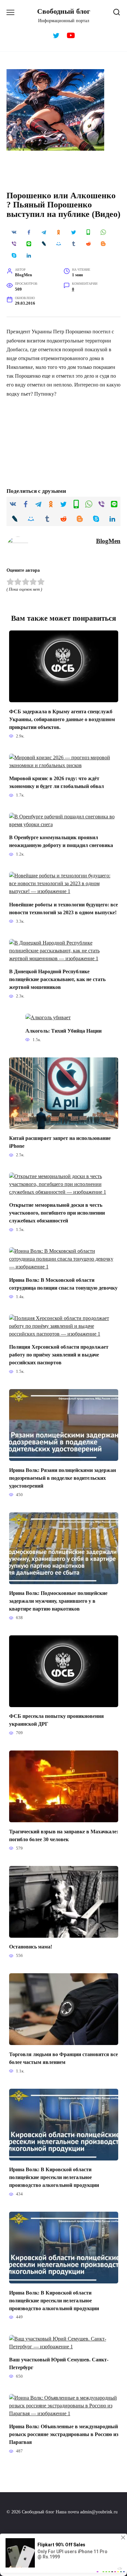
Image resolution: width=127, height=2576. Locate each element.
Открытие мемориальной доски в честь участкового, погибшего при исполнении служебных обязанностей (57, 1213)
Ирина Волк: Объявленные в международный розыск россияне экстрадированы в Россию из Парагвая (64, 2434)
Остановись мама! (31, 1947)
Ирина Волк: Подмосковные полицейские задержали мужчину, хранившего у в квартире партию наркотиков (58, 1601)
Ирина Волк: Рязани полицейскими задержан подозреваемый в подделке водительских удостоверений (63, 1478)
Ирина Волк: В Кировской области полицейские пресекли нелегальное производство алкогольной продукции (54, 2177)
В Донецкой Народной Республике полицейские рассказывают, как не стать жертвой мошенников (57, 979)
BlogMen (108, 541)
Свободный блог (64, 11)
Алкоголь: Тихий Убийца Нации (63, 1030)
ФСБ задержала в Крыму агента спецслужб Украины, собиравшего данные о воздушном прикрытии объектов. (62, 719)
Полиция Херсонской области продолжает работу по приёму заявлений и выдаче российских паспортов (59, 1355)
